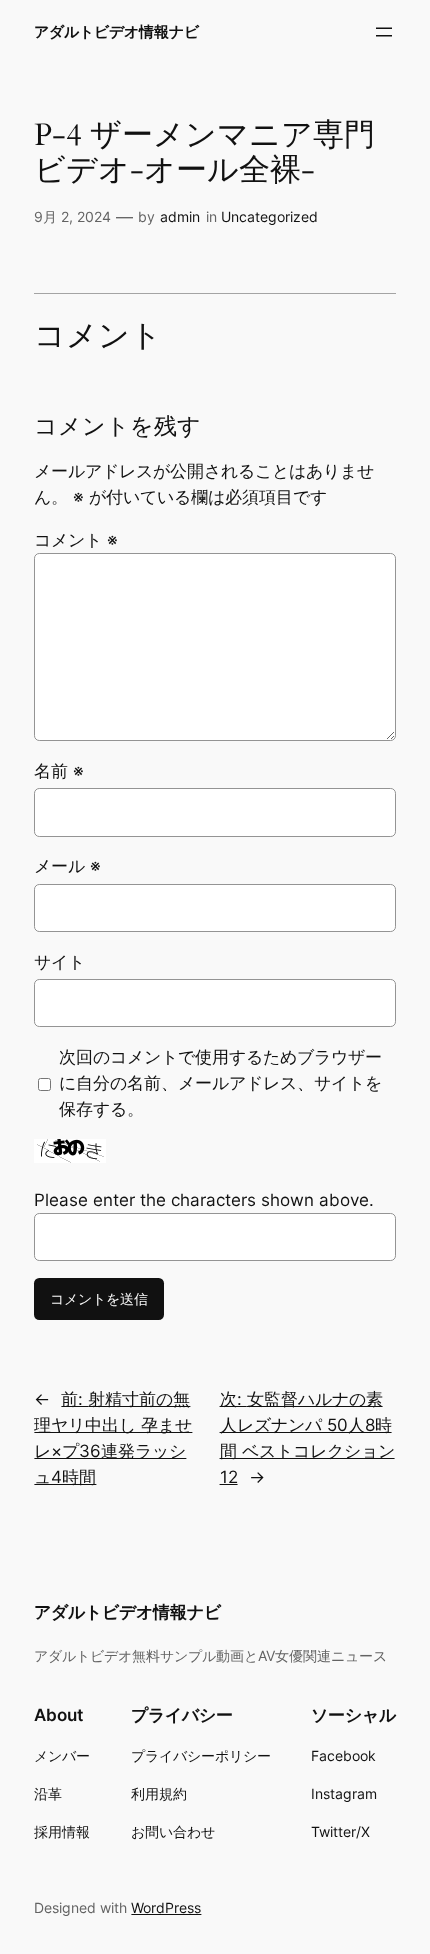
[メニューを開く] (384, 32)
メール (67, 866)
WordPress (166, 1907)
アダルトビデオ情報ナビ (116, 32)
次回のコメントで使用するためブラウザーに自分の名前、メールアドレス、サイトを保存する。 (220, 1083)
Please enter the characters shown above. (204, 1200)
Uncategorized (269, 216)
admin (180, 216)
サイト (59, 962)
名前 (59, 771)
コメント (76, 540)
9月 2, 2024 (72, 216)
